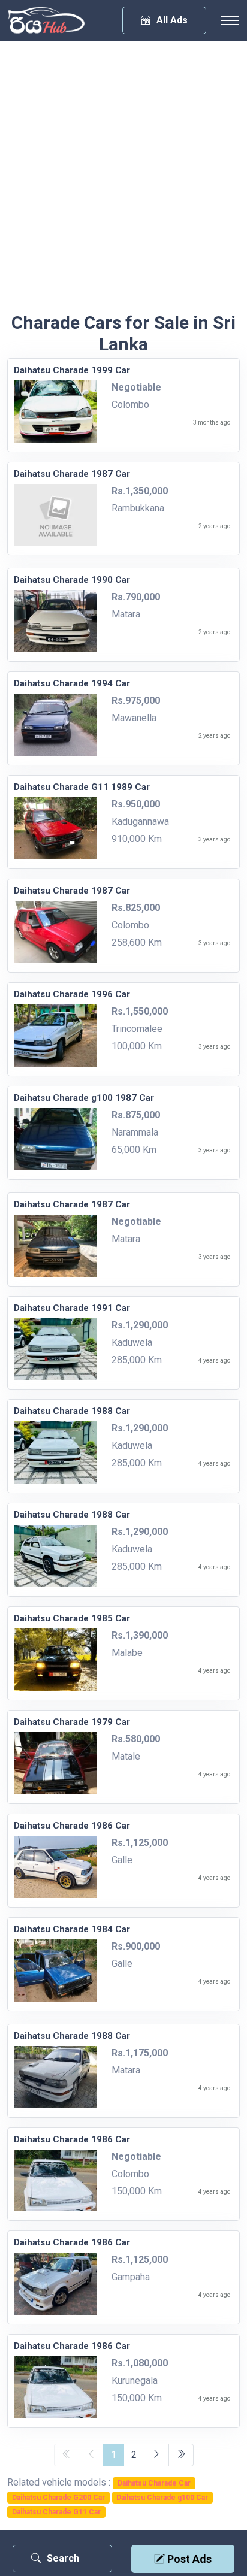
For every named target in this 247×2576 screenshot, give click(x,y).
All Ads (172, 20)
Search (63, 2558)
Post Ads (188, 2559)
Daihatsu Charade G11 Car (56, 2512)
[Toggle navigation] (230, 20)
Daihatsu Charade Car (154, 2483)
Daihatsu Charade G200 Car (58, 2498)
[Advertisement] (123, 183)
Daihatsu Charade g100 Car (162, 2498)
